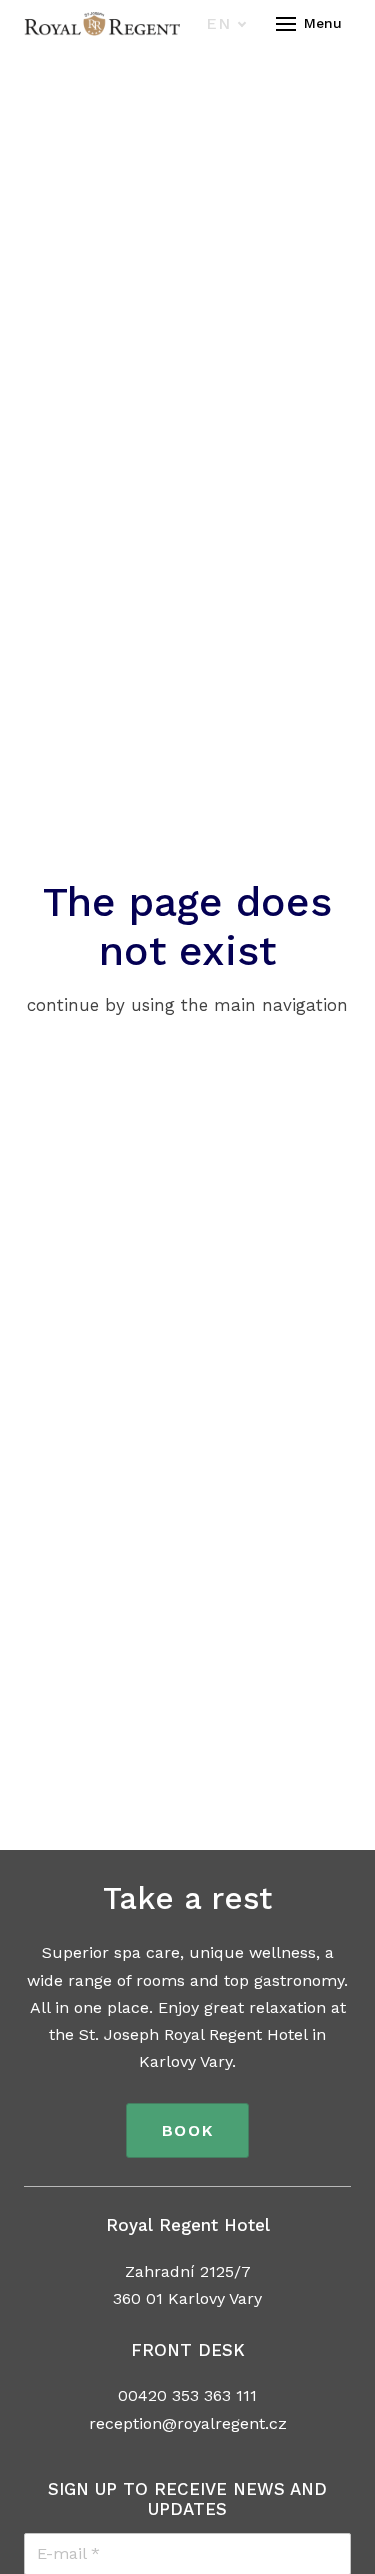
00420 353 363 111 (187, 2395)
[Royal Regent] (102, 24)
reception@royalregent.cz (188, 2423)
